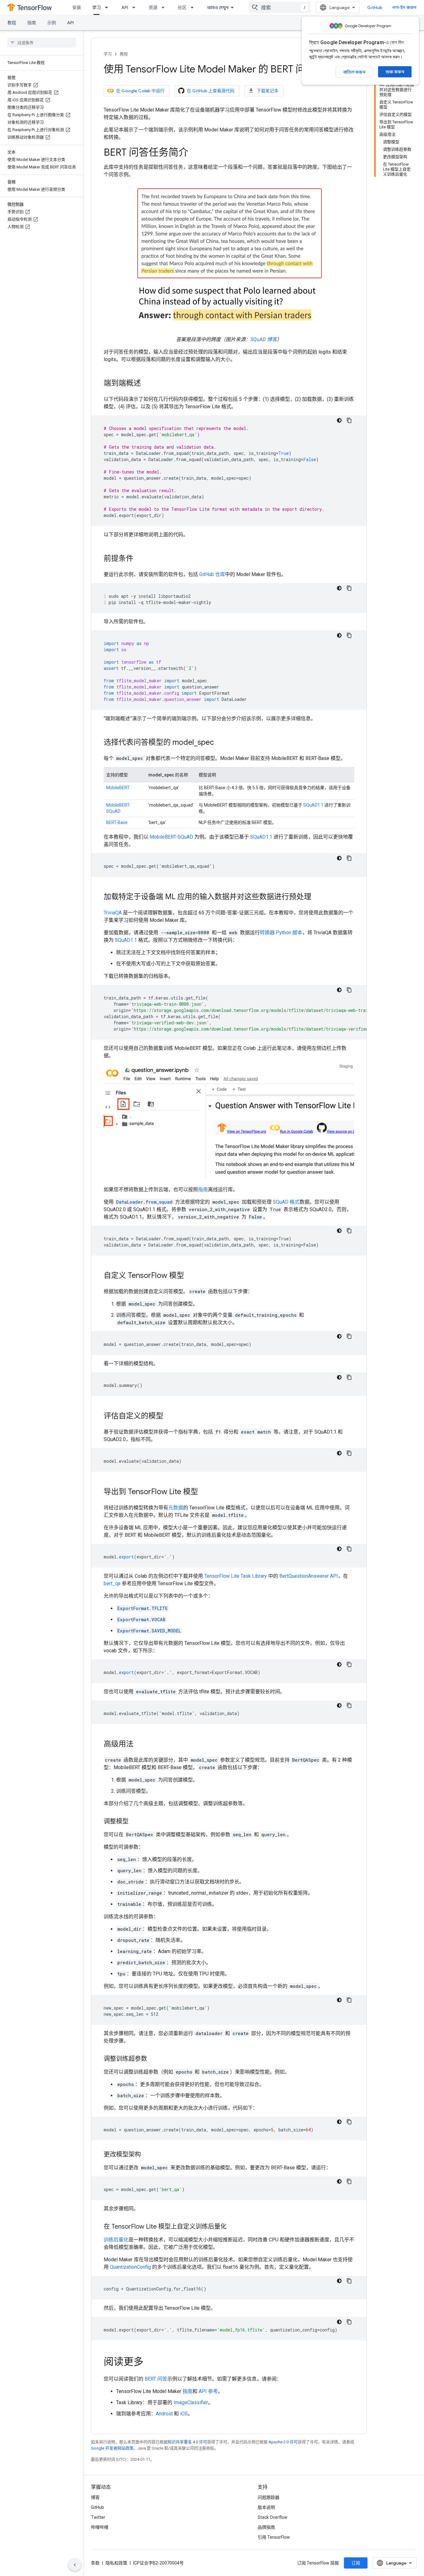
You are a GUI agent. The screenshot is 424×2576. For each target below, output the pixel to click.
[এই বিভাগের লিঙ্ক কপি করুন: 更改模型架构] (147, 2155)
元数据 (176, 1508)
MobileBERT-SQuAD (171, 837)
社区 (182, 7)
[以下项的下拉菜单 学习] (108, 7)
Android (164, 2414)
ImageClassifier (191, 2402)
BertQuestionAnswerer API (309, 1576)
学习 (97, 7)
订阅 (356, 2563)
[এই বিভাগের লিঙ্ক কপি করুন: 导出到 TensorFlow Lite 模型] (204, 1492)
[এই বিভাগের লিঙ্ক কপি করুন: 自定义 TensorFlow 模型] (190, 1276)
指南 (32, 23)
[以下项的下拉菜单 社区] (194, 7)
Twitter (98, 2517)
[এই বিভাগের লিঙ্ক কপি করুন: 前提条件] (140, 559)
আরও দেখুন (218, 7)
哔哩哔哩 (100, 2527)
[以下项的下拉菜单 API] (136, 7)
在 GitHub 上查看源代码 (211, 91)
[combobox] (280, 7)
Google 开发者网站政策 (112, 2448)
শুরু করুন (395, 72)
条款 (95, 2563)
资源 (153, 7)
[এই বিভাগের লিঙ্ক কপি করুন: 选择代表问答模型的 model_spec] (220, 743)
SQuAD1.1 (313, 805)
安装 (77, 7)
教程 (12, 23)
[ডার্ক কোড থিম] (339, 420)
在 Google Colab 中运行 (140, 91)
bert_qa (112, 1583)
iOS (184, 2414)
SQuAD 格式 (286, 1202)
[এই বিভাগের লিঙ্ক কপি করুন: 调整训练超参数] (153, 2059)
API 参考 (208, 2391)
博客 (95, 2497)
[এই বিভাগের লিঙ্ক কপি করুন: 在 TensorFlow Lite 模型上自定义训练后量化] (233, 2227)
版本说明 (266, 2507)
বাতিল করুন (354, 72)
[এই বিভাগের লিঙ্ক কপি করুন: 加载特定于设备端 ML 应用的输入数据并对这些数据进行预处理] (318, 897)
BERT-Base (117, 822)
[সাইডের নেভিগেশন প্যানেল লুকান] (75, 2565)
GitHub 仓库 (212, 574)
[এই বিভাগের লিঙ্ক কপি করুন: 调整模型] (135, 1822)
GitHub (375, 7)
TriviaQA (113, 913)
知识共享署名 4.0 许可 (187, 2442)
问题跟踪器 (268, 2497)
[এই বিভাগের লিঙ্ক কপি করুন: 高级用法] (140, 1745)
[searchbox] (42, 43)
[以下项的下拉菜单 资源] (165, 7)
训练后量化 (116, 2240)
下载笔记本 (268, 91)
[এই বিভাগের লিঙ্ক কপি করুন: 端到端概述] (147, 384)
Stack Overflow (273, 2517)
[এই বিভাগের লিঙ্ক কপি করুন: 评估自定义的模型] (169, 1416)
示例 (52, 23)
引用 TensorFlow (274, 2537)
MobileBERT (118, 788)
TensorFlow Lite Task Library (236, 1576)
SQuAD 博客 (264, 339)
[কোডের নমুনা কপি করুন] (349, 420)
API (125, 7)
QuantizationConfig (130, 2267)
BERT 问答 (156, 2379)
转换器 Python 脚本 (281, 933)
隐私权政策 (116, 2563)
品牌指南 (266, 2527)
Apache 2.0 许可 (283, 2442)
